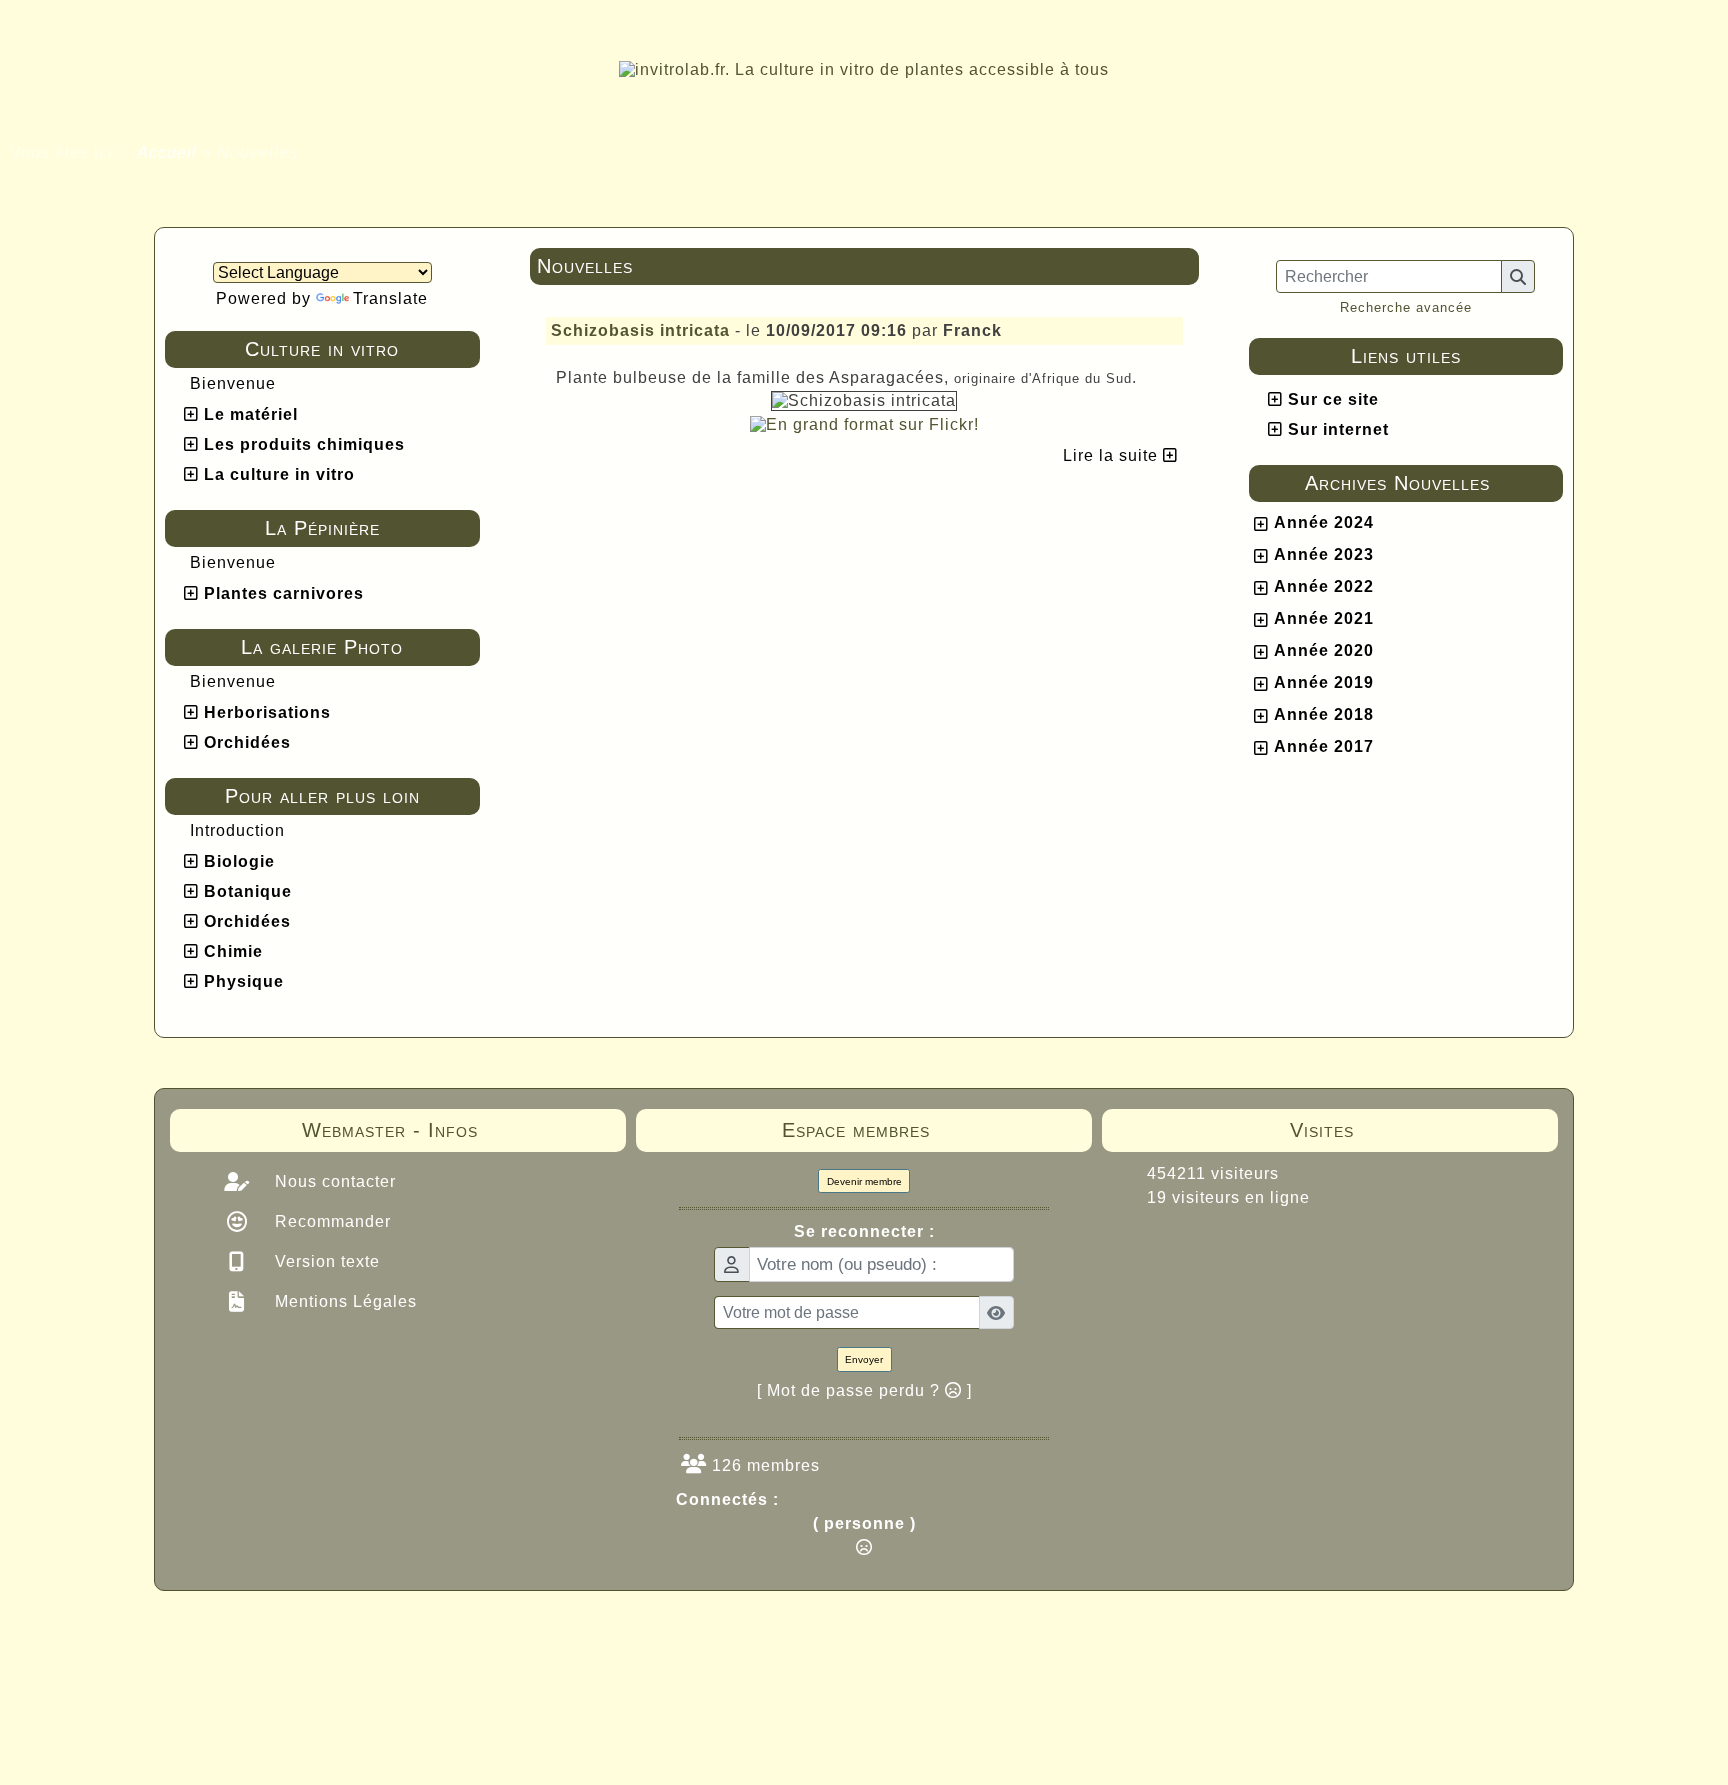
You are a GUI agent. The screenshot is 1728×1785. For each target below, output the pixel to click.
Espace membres (914, 1130)
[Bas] (1698, 794)
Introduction (237, 830)
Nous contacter (333, 1181)
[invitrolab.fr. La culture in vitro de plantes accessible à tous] (864, 68)
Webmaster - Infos (441, 1130)
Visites (1401, 1130)
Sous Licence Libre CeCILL (992, 1629)
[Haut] (1698, 724)
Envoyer (864, 1359)
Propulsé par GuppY (706, 1629)
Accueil (167, 152)
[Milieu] (1698, 759)
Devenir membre (864, 1181)
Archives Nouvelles (1427, 483)
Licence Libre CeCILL (957, 1651)
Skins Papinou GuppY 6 (780, 1651)
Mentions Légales (343, 1301)
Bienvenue (233, 383)
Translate (390, 298)
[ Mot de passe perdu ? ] (864, 1390)
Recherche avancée (1406, 307)
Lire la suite (1113, 455)
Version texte (325, 1261)
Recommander (330, 1221)
